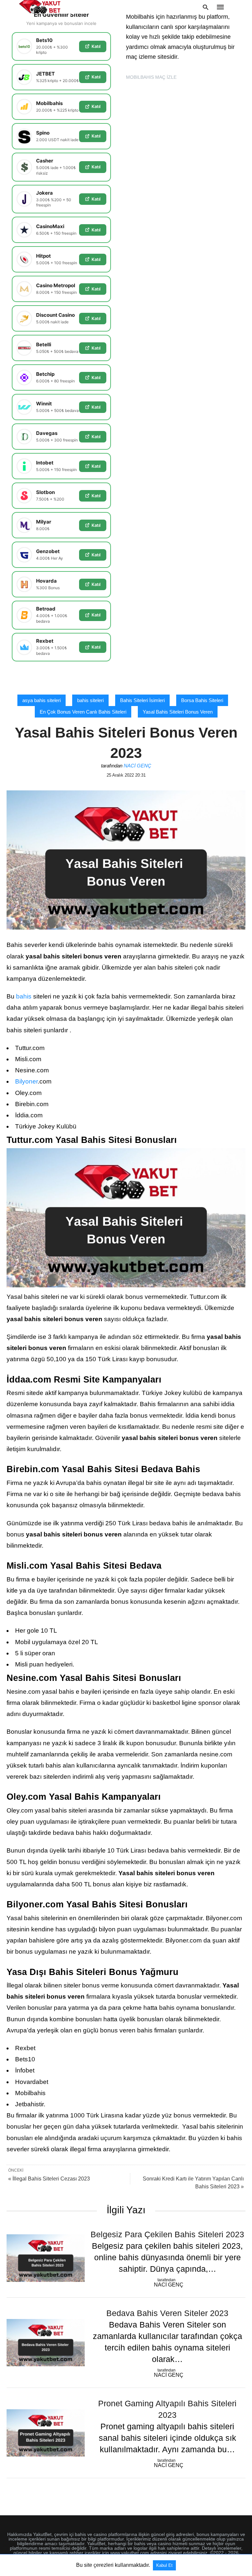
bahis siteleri (90, 700)
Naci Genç (137, 766)
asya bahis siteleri (42, 700)
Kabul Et (164, 2565)
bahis (24, 996)
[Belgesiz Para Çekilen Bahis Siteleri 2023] (46, 2258)
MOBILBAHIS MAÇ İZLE (151, 77)
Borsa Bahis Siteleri (202, 700)
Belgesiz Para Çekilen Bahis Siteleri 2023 (167, 2234)
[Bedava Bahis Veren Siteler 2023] (46, 2343)
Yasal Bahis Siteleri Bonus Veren (178, 712)
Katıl (96, 46)
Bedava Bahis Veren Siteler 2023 (167, 2313)
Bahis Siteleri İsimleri (142, 700)
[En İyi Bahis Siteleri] (40, 7)
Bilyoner (26, 1081)
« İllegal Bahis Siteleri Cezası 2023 (49, 2179)
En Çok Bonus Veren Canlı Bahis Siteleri (83, 712)
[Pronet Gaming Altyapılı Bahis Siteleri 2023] (46, 2433)
